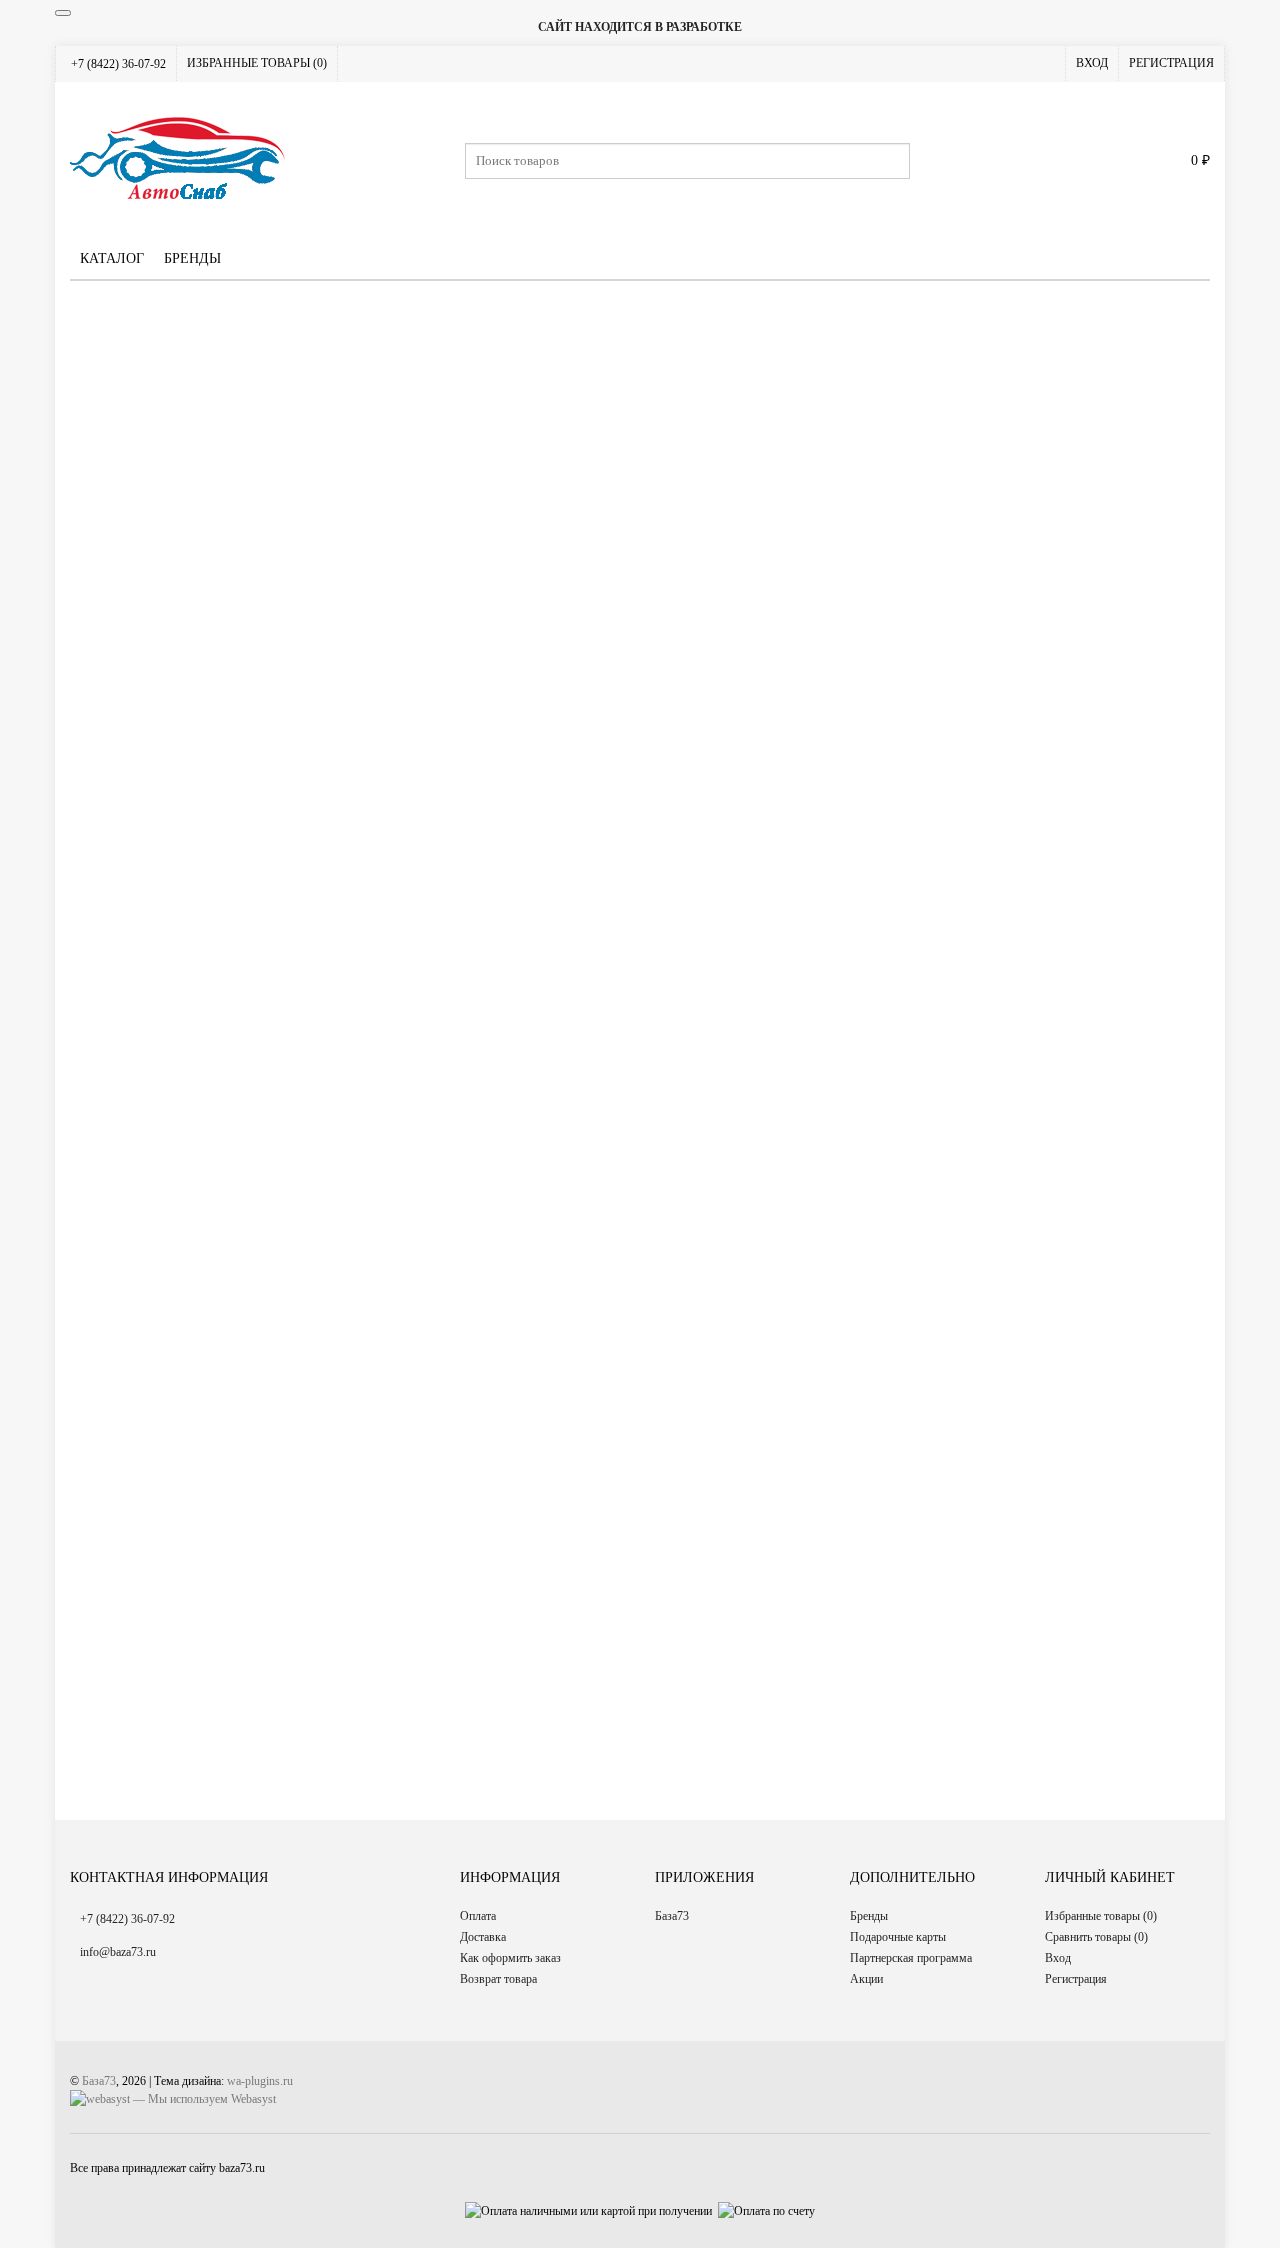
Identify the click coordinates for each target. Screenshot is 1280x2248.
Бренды (192, 258)
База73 (672, 1916)
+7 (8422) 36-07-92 (118, 64)
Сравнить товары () (1096, 1937)
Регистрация (1171, 63)
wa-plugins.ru (260, 2081)
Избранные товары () (257, 63)
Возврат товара (498, 1979)
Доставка (483, 1937)
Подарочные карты (898, 1937)
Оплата (478, 1916)
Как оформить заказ (510, 1958)
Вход (1092, 63)
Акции (866, 1979)
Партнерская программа (911, 1958)
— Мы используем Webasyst (203, 2099)
